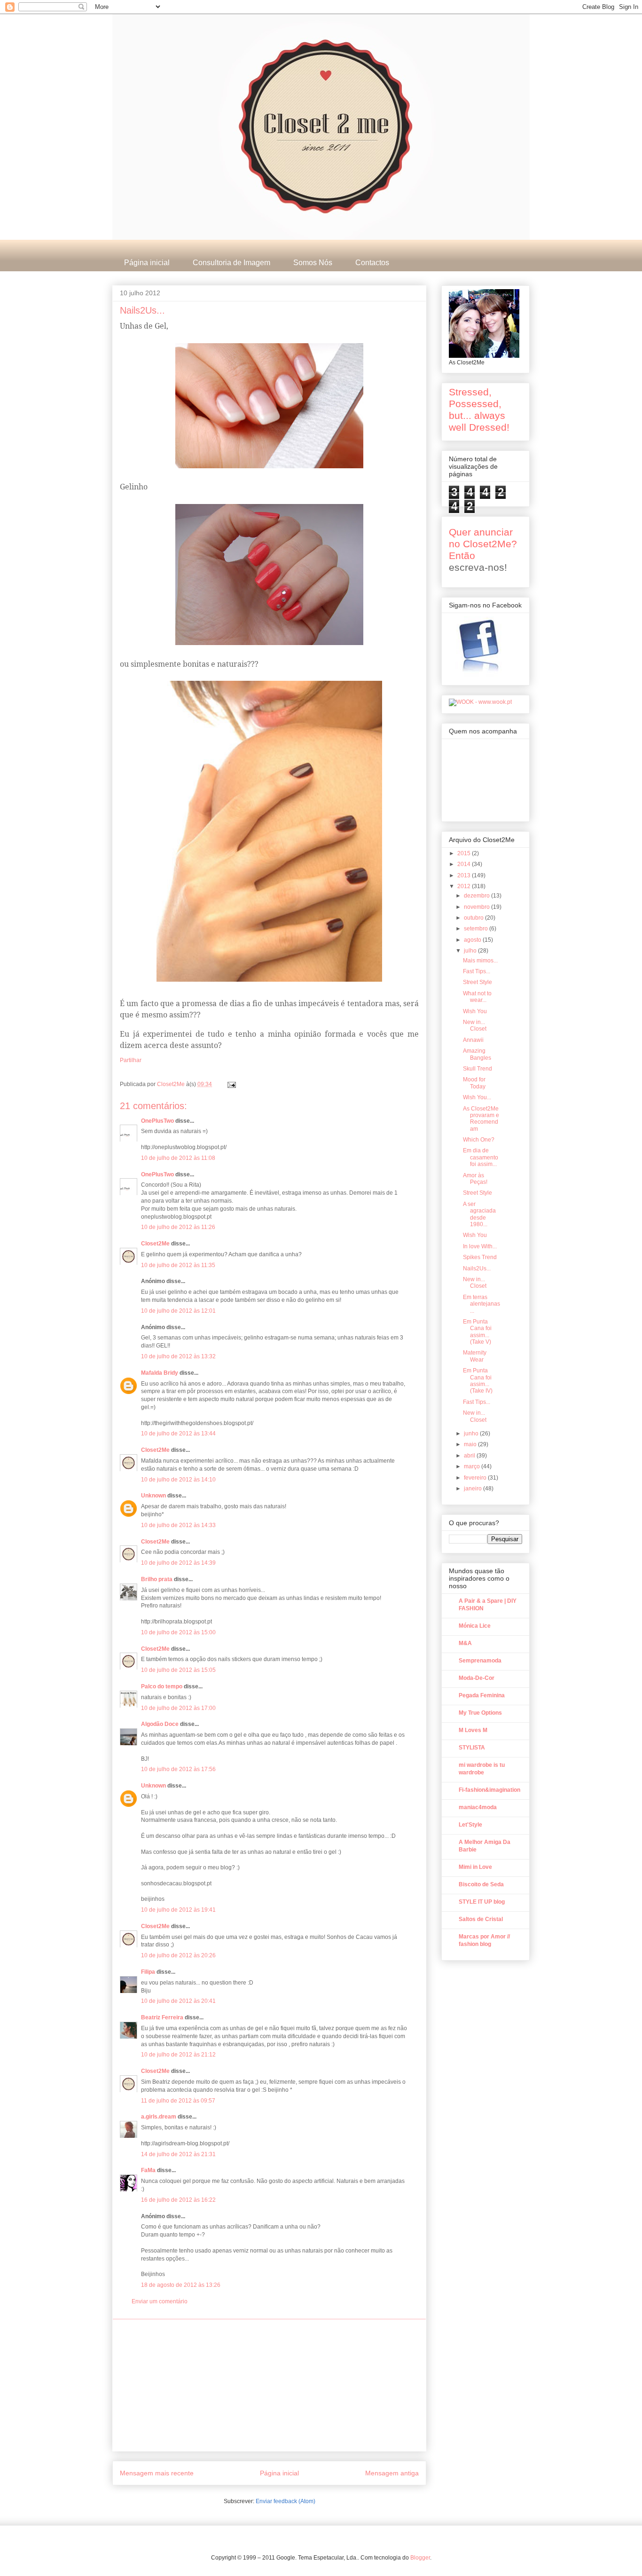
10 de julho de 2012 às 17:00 (178, 1708)
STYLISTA (472, 1748)
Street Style (478, 982)
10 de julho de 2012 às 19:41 (178, 1910)
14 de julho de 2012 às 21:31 (178, 2154)
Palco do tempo (162, 1686)
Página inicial (147, 263)
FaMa (148, 2170)
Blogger (420, 2558)
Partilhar (131, 1060)
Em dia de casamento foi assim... (481, 1157)
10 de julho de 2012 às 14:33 (178, 1525)
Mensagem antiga (392, 2473)
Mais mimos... (480, 961)
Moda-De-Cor (477, 1678)
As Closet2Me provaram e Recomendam (481, 1119)
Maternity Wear (475, 1356)
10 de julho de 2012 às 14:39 (178, 1563)
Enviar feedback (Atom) (286, 2501)
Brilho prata (157, 1579)
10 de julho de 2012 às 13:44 (178, 1434)
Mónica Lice (475, 1626)
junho (472, 1434)
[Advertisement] (269, 2385)
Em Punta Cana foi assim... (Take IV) (478, 1381)
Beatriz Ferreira (162, 2017)
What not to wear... (477, 997)
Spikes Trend (480, 1257)
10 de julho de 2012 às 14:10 (178, 1480)
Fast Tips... (477, 971)
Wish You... (477, 1097)
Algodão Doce (160, 1724)
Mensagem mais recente (157, 2473)
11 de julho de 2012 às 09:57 (178, 2101)
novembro (478, 907)
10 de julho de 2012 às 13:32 (178, 1356)
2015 (465, 853)
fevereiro (476, 1478)
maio (471, 1444)
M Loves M (473, 1730)
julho (471, 951)
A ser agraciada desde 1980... (479, 1214)
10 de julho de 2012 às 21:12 (178, 2055)
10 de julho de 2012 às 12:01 (178, 1311)
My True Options (480, 1713)
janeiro (474, 1489)
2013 (465, 875)
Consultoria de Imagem (231, 263)
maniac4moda (478, 1807)
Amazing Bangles (477, 1054)
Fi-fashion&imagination (489, 1790)
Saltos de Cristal (481, 1919)
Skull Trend (478, 1069)
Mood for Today (474, 1083)
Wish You (475, 1011)
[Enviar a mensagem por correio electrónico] (231, 1084)
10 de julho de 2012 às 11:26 (178, 1227)
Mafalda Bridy (160, 1373)
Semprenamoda (480, 1661)
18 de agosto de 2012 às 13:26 (181, 2285)
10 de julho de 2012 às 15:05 (178, 1670)
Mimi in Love (475, 1867)
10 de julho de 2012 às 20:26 (178, 1955)
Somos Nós (313, 263)
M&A (465, 1643)
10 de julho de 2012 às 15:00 (178, 1632)
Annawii (473, 1040)
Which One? (479, 1140)
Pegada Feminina (482, 1695)
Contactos (372, 263)
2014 (465, 864)
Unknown (153, 1496)
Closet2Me (172, 1084)
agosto (473, 940)
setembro (477, 929)
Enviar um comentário (160, 2301)
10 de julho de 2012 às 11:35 (178, 1265)
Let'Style (470, 1825)
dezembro (478, 896)
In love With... (480, 1246)
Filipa (148, 1972)
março (473, 1466)
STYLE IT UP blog (482, 1902)
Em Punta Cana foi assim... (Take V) (477, 1332)
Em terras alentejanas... (481, 1304)
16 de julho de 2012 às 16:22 (178, 2200)
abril (470, 1456)
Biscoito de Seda (481, 1884)
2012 (465, 886)
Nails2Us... (477, 1268)
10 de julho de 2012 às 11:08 (178, 1158)
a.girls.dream (159, 2117)
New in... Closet (475, 1025)
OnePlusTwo (157, 1121)
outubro (474, 918)
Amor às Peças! (475, 1179)
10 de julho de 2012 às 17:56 (178, 1769)
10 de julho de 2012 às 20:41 (178, 2001)
